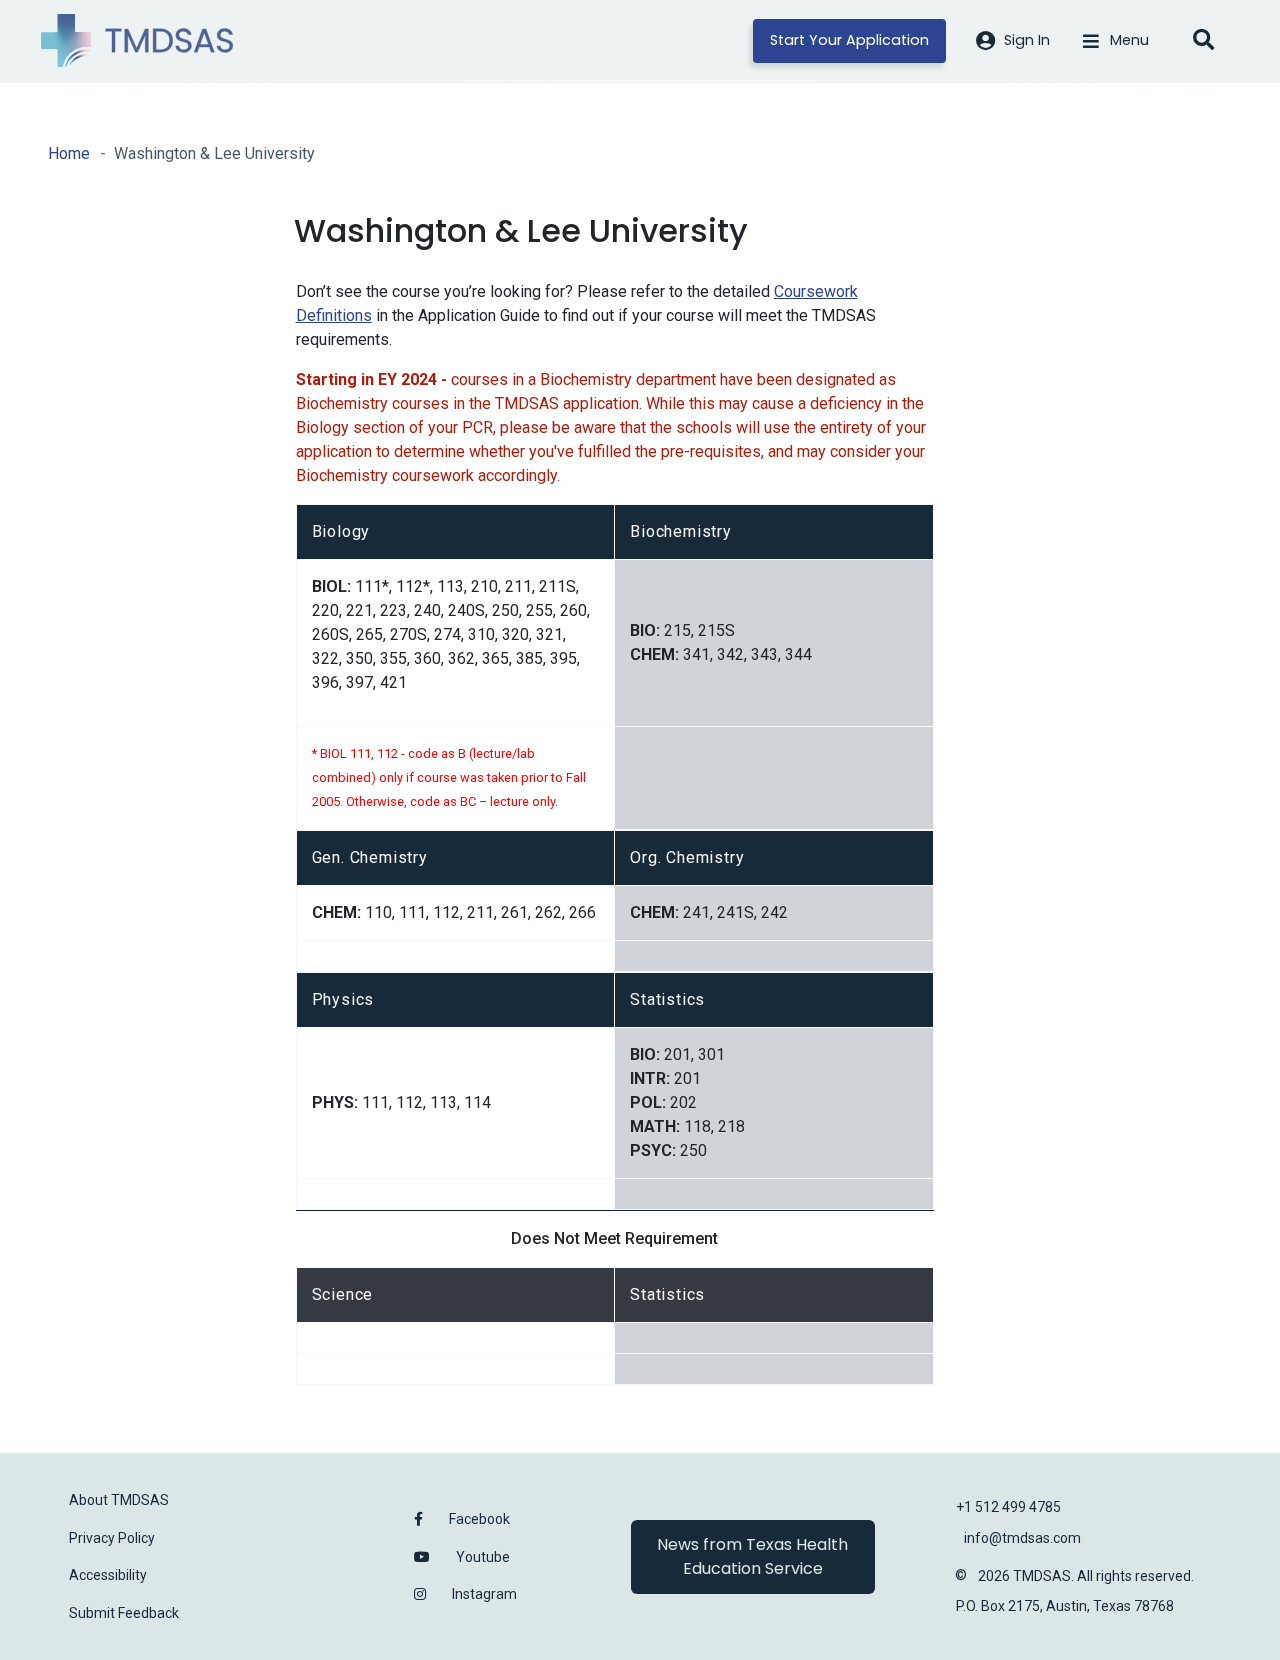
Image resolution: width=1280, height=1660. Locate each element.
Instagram (484, 1594)
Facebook (479, 1519)
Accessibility (108, 1575)
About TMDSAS (119, 1500)
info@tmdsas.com (1022, 1538)
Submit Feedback (124, 1613)
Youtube (483, 1557)
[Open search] (1203, 41)
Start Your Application (849, 40)
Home (69, 153)
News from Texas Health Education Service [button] (752, 1556)
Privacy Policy (112, 1538)
